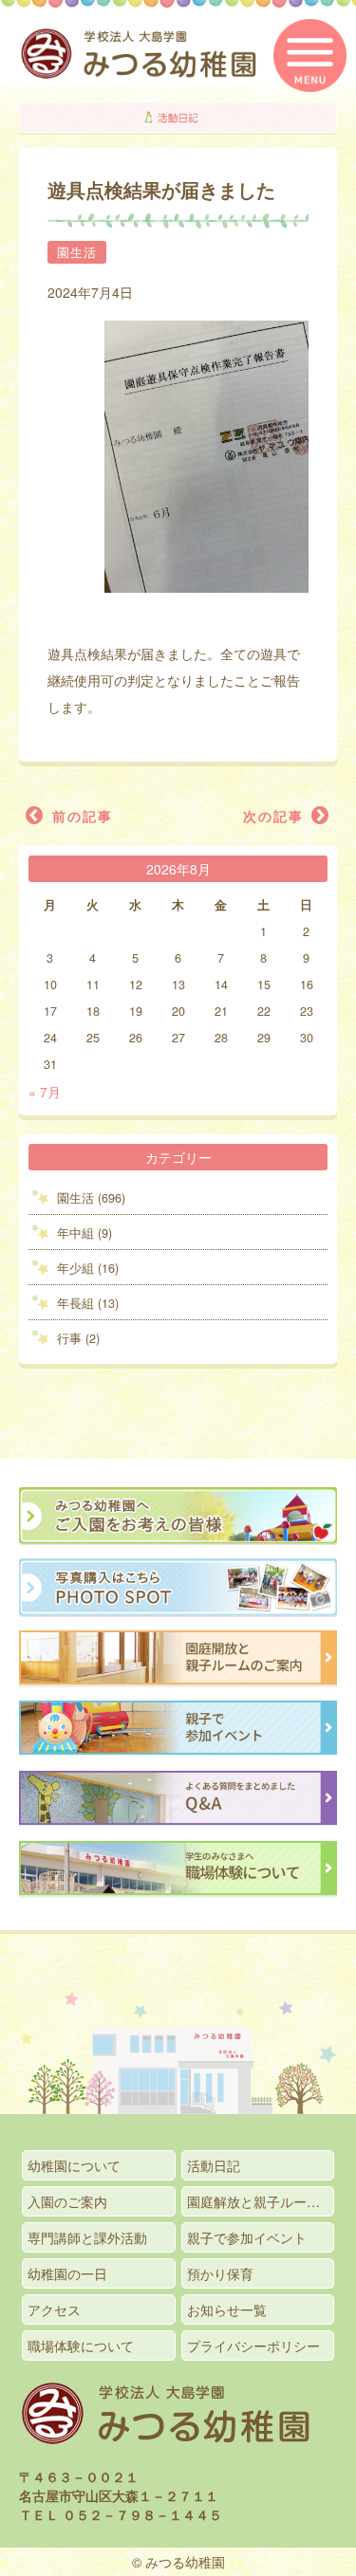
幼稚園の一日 (67, 2273)
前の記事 (80, 816)
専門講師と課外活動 (87, 2237)
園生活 (77, 252)
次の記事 (276, 816)
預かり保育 (220, 2273)
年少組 (75, 1268)
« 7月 (45, 1092)
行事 (69, 1338)
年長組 (75, 1303)
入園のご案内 (67, 2201)
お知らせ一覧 (227, 2309)
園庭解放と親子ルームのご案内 (261, 2201)
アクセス (54, 2309)
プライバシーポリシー (253, 2346)
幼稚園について (74, 2165)
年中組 (75, 1233)
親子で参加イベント (247, 2237)
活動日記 (214, 2165)
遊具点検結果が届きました (161, 190)
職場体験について (81, 2346)
